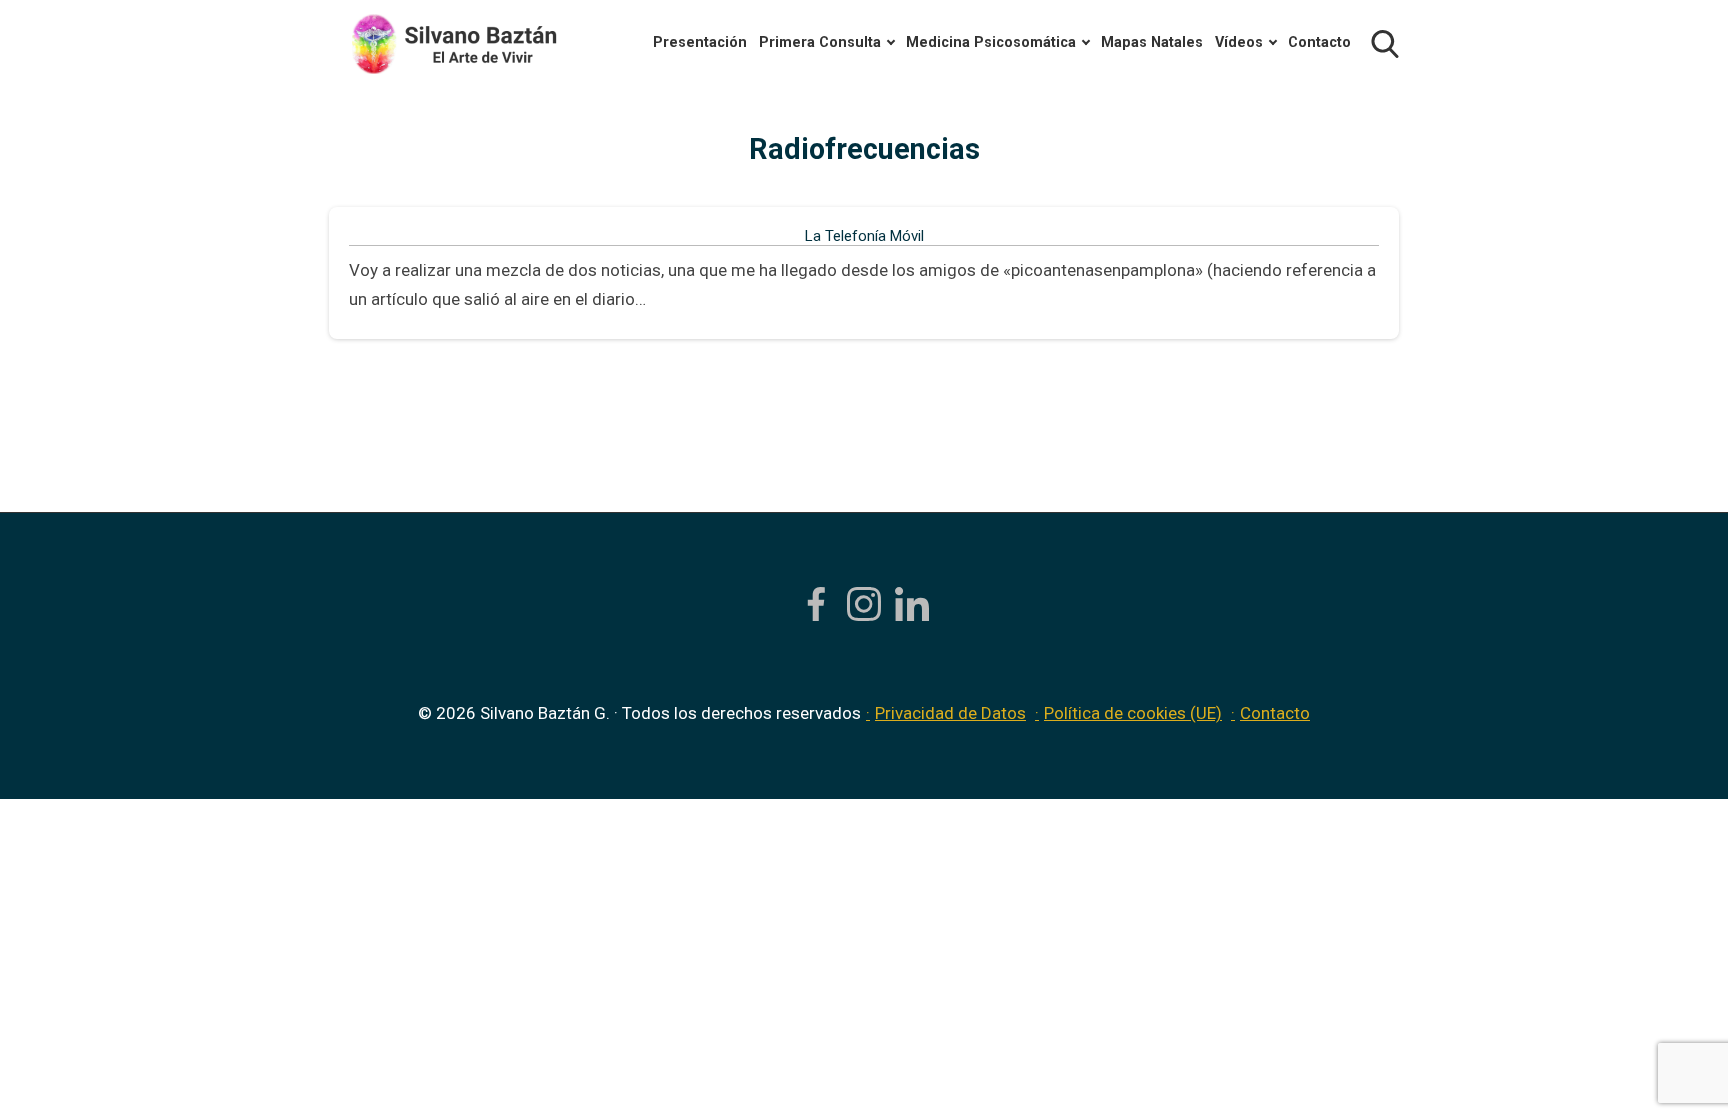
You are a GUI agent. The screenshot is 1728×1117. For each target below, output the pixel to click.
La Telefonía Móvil (864, 236)
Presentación (700, 42)
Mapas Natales (1152, 42)
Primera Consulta (820, 42)
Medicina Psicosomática (991, 42)
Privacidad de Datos (950, 713)
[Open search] (1385, 44)
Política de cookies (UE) (1133, 713)
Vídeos (1239, 42)
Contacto (1319, 42)
